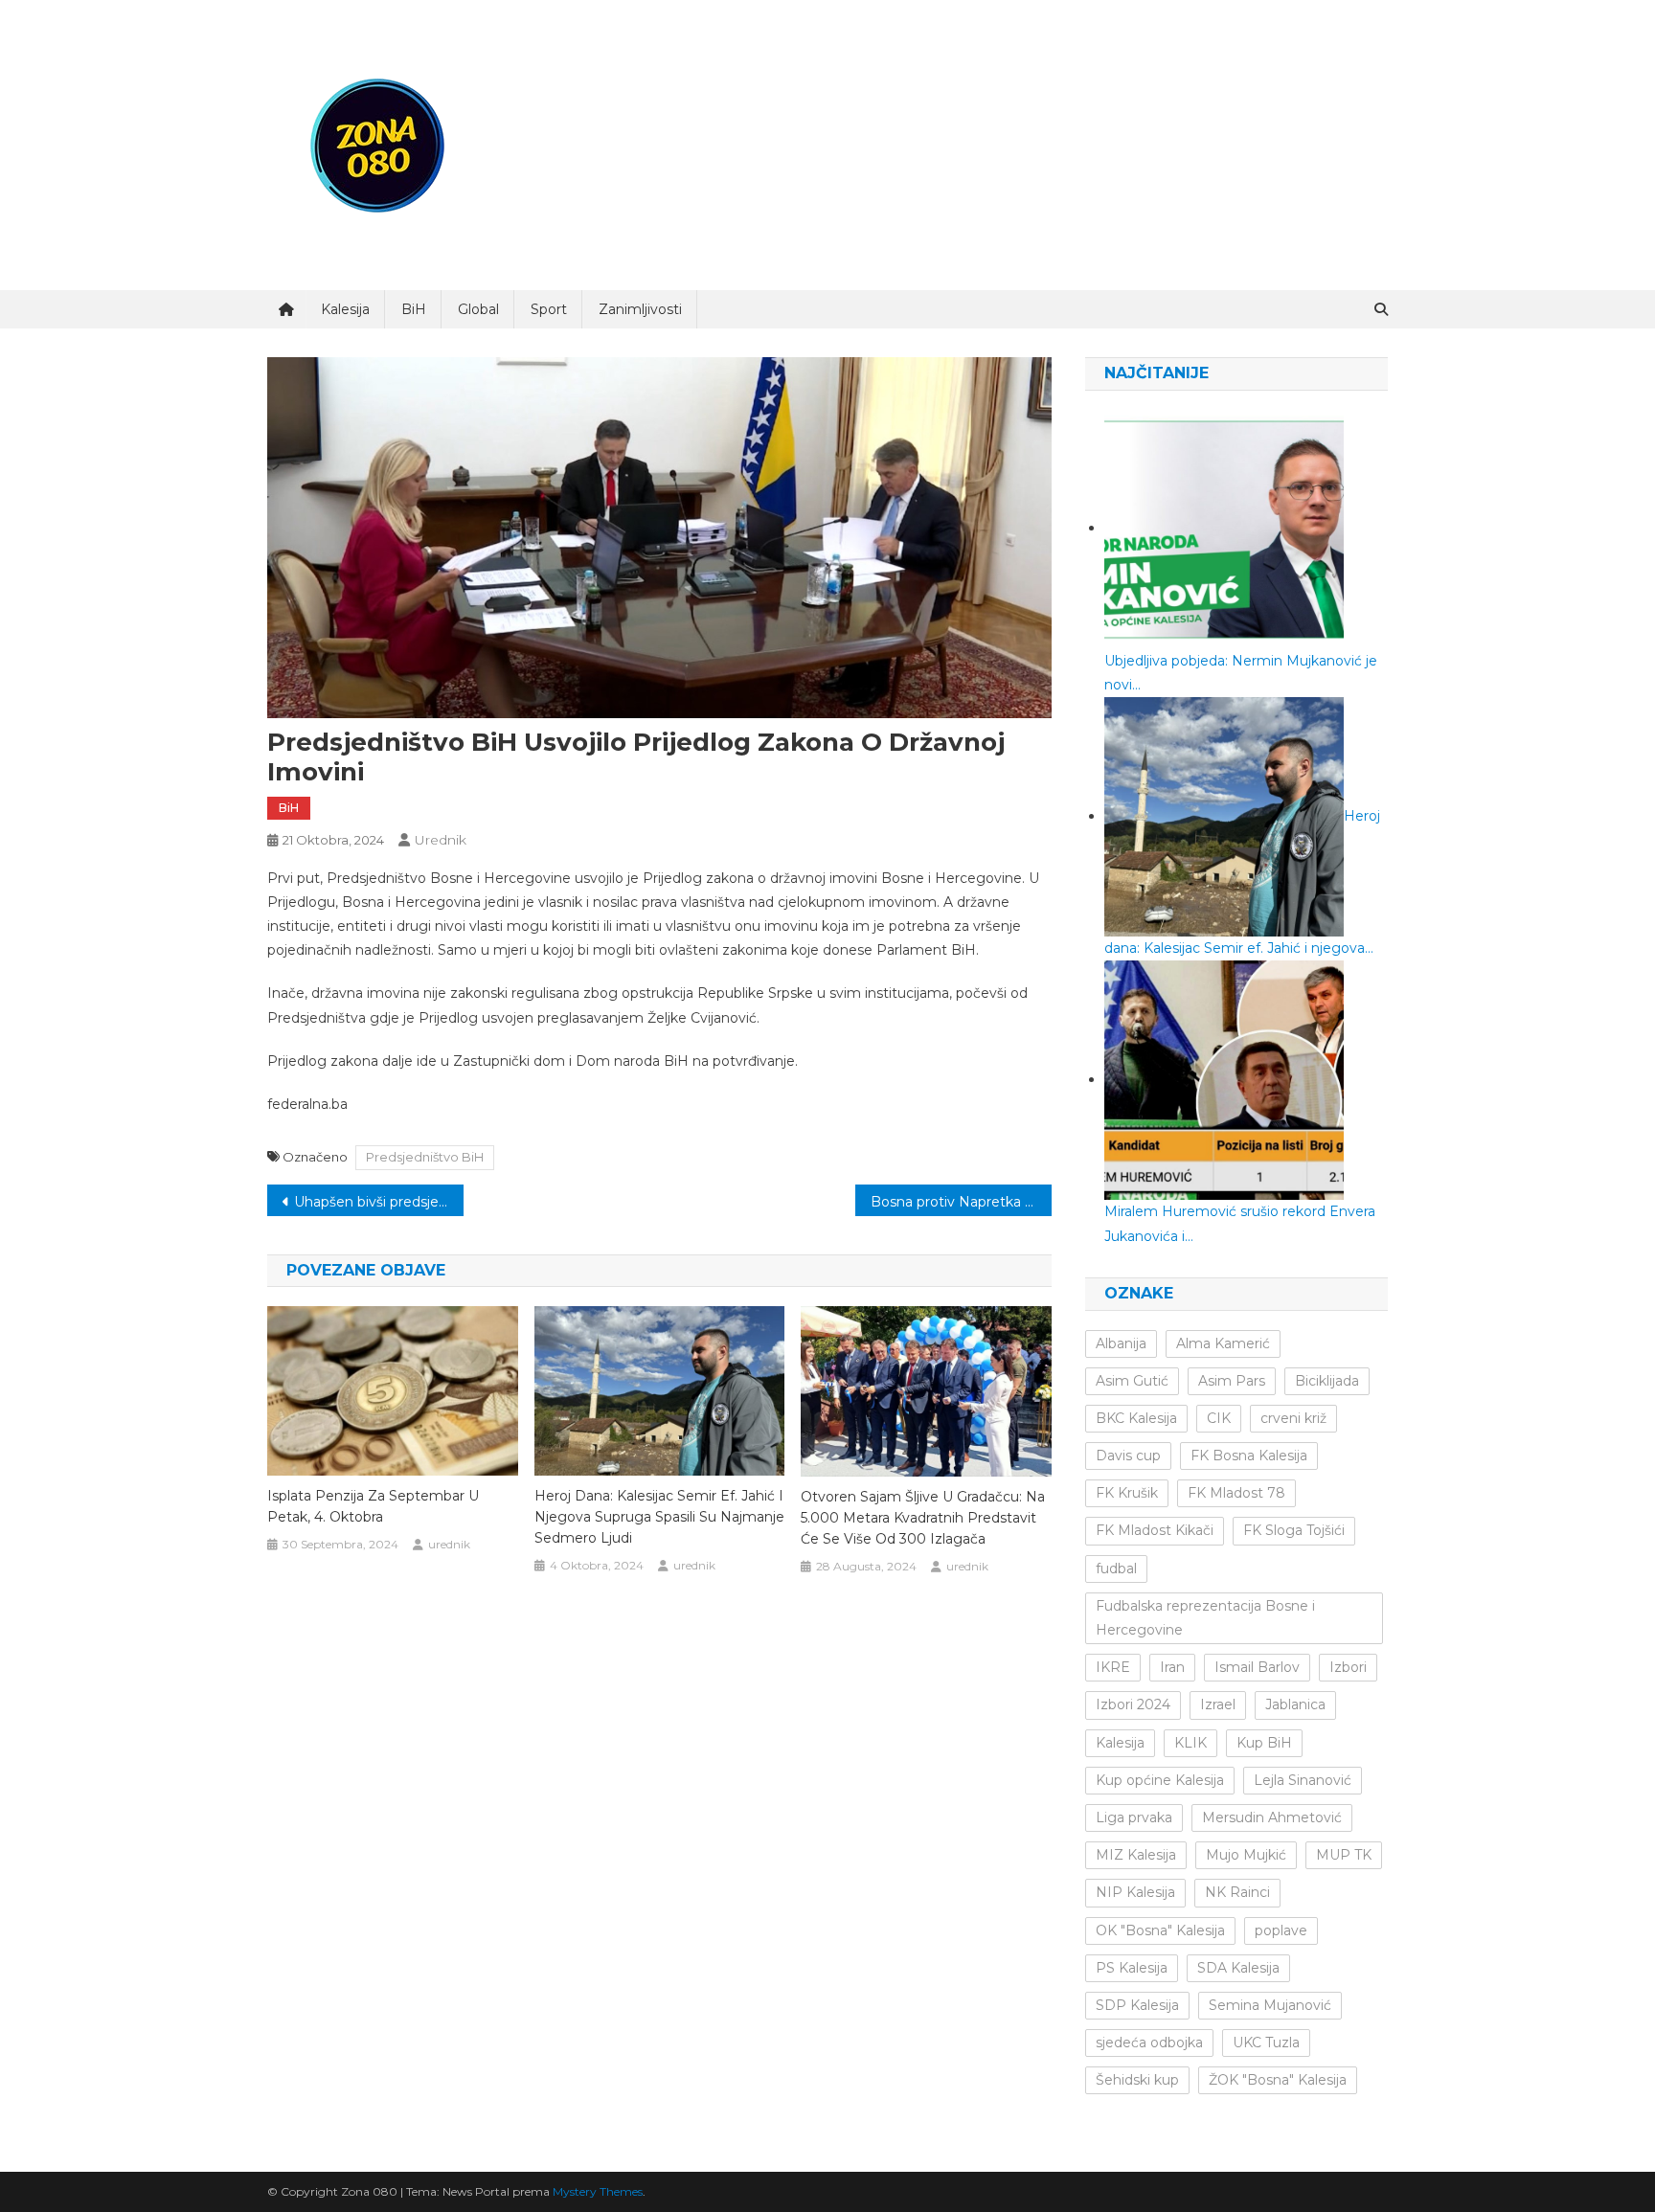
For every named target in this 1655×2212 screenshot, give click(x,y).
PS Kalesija (1132, 1968)
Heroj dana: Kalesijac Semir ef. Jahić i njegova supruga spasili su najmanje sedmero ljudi (659, 1517)
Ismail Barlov (1257, 1667)
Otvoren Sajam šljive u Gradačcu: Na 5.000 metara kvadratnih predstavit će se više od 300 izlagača (923, 1518)
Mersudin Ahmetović (1272, 1817)
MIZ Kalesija (1136, 1855)
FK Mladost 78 (1236, 1493)
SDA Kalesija (1238, 1968)
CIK (1219, 1418)
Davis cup (1128, 1456)
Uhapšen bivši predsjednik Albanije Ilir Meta (379, 1202)
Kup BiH (1264, 1743)
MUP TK (1344, 1855)
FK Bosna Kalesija (1249, 1456)
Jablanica (1295, 1704)
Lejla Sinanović (1303, 1780)
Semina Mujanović (1270, 2005)
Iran (1172, 1667)
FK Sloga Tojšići (1294, 1530)
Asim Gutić (1132, 1381)
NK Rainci (1237, 1892)
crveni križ (1293, 1418)
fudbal (1116, 1569)
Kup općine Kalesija (1160, 1780)
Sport (549, 309)
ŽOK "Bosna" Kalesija (1278, 2080)
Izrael (1218, 1704)
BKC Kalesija (1136, 1418)
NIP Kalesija (1135, 1892)
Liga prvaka (1134, 1817)
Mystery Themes (598, 2191)
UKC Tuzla (1266, 2043)
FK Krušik (1127, 1493)
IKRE (1113, 1667)
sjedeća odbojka (1149, 2043)
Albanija (1121, 1343)
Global (478, 309)
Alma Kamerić (1223, 1343)
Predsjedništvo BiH (425, 1157)
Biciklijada (1327, 1381)
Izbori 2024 (1133, 1704)
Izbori (1348, 1667)
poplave (1281, 1930)
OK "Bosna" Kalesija (1160, 1930)
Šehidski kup (1137, 2080)
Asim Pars (1232, 1381)
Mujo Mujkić (1246, 1855)
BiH (414, 309)
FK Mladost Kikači (1155, 1530)
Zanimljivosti (640, 309)
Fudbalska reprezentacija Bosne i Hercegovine (1205, 1618)
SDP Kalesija (1137, 2005)
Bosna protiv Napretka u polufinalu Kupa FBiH (961, 1202)
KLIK (1190, 1743)
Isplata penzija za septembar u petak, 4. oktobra (373, 1506)
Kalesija (345, 309)
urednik (441, 840)
